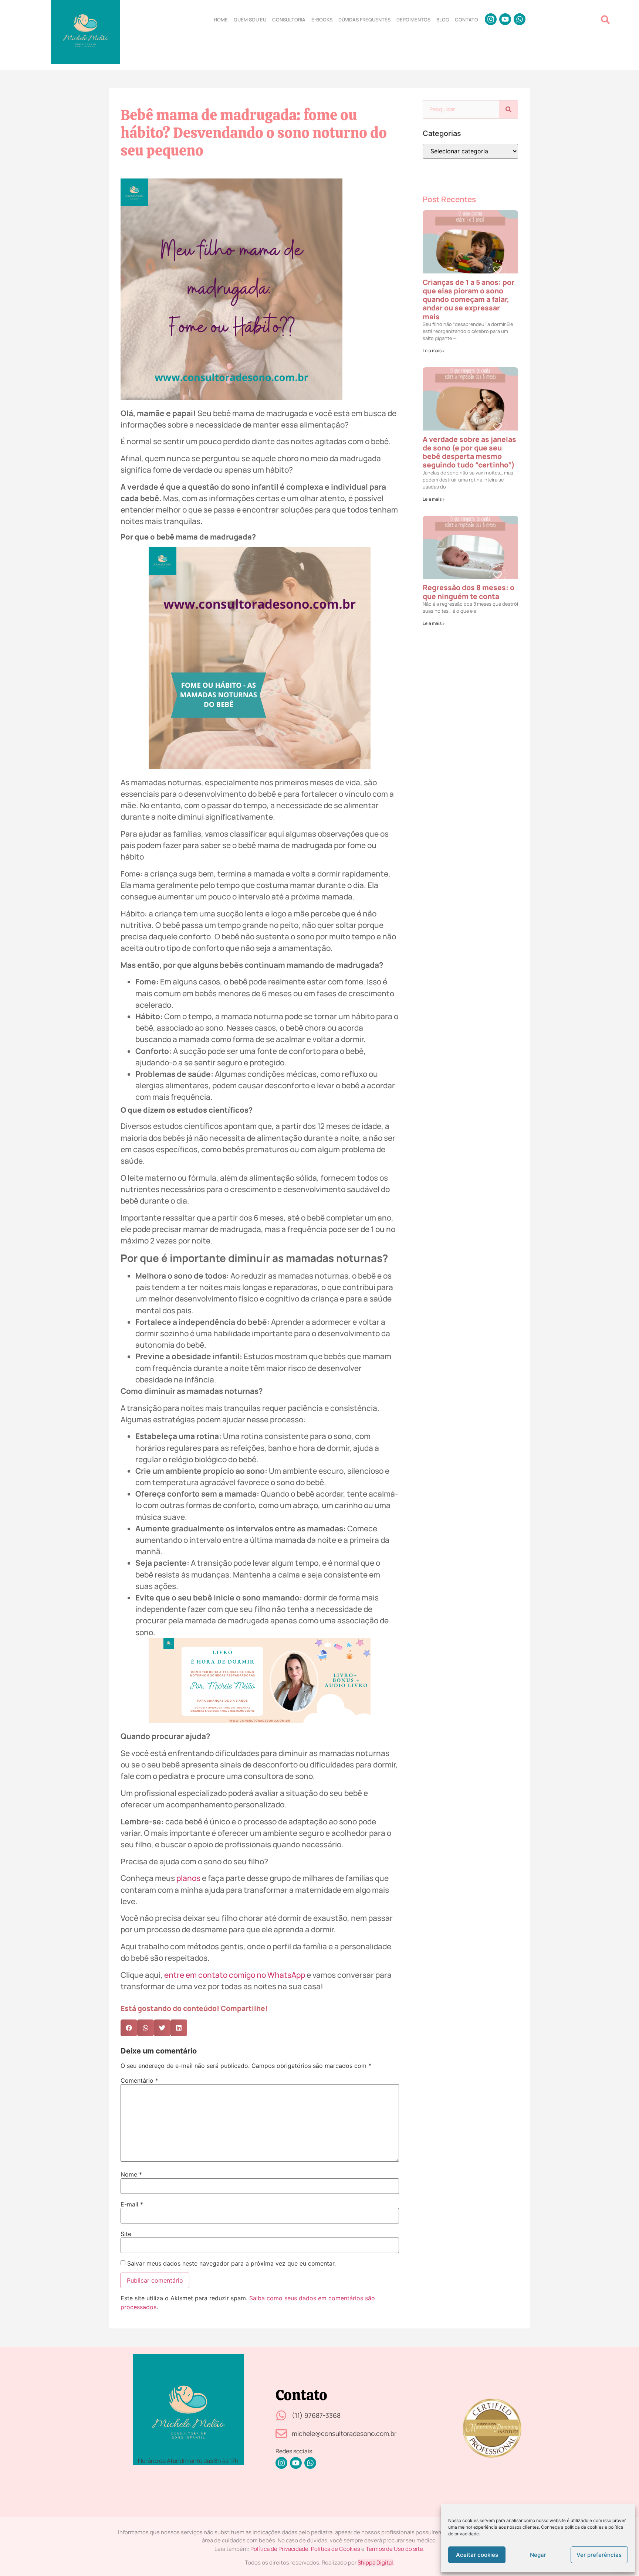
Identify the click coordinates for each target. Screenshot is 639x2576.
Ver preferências (599, 2555)
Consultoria (289, 20)
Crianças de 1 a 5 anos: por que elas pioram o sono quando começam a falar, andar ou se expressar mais (469, 299)
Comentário (139, 2080)
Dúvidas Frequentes (364, 20)
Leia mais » (434, 351)
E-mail (132, 2204)
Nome (131, 2174)
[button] (605, 19)
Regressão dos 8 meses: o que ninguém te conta (469, 592)
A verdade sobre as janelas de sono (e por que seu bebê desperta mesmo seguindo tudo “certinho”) (469, 452)
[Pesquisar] (508, 109)
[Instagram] (491, 19)
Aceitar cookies (477, 2555)
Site (126, 2234)
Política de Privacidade (279, 2549)
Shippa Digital (375, 2563)
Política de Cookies (336, 2549)
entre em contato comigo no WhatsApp (235, 1975)
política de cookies (584, 2527)
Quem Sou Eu (250, 20)
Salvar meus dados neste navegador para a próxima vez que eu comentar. (231, 2263)
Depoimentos (413, 20)
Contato (466, 20)
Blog (443, 20)
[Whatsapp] (520, 19)
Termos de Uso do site (394, 2549)
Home (221, 20)
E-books (322, 20)
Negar (538, 2555)
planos (188, 1878)
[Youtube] (505, 19)
